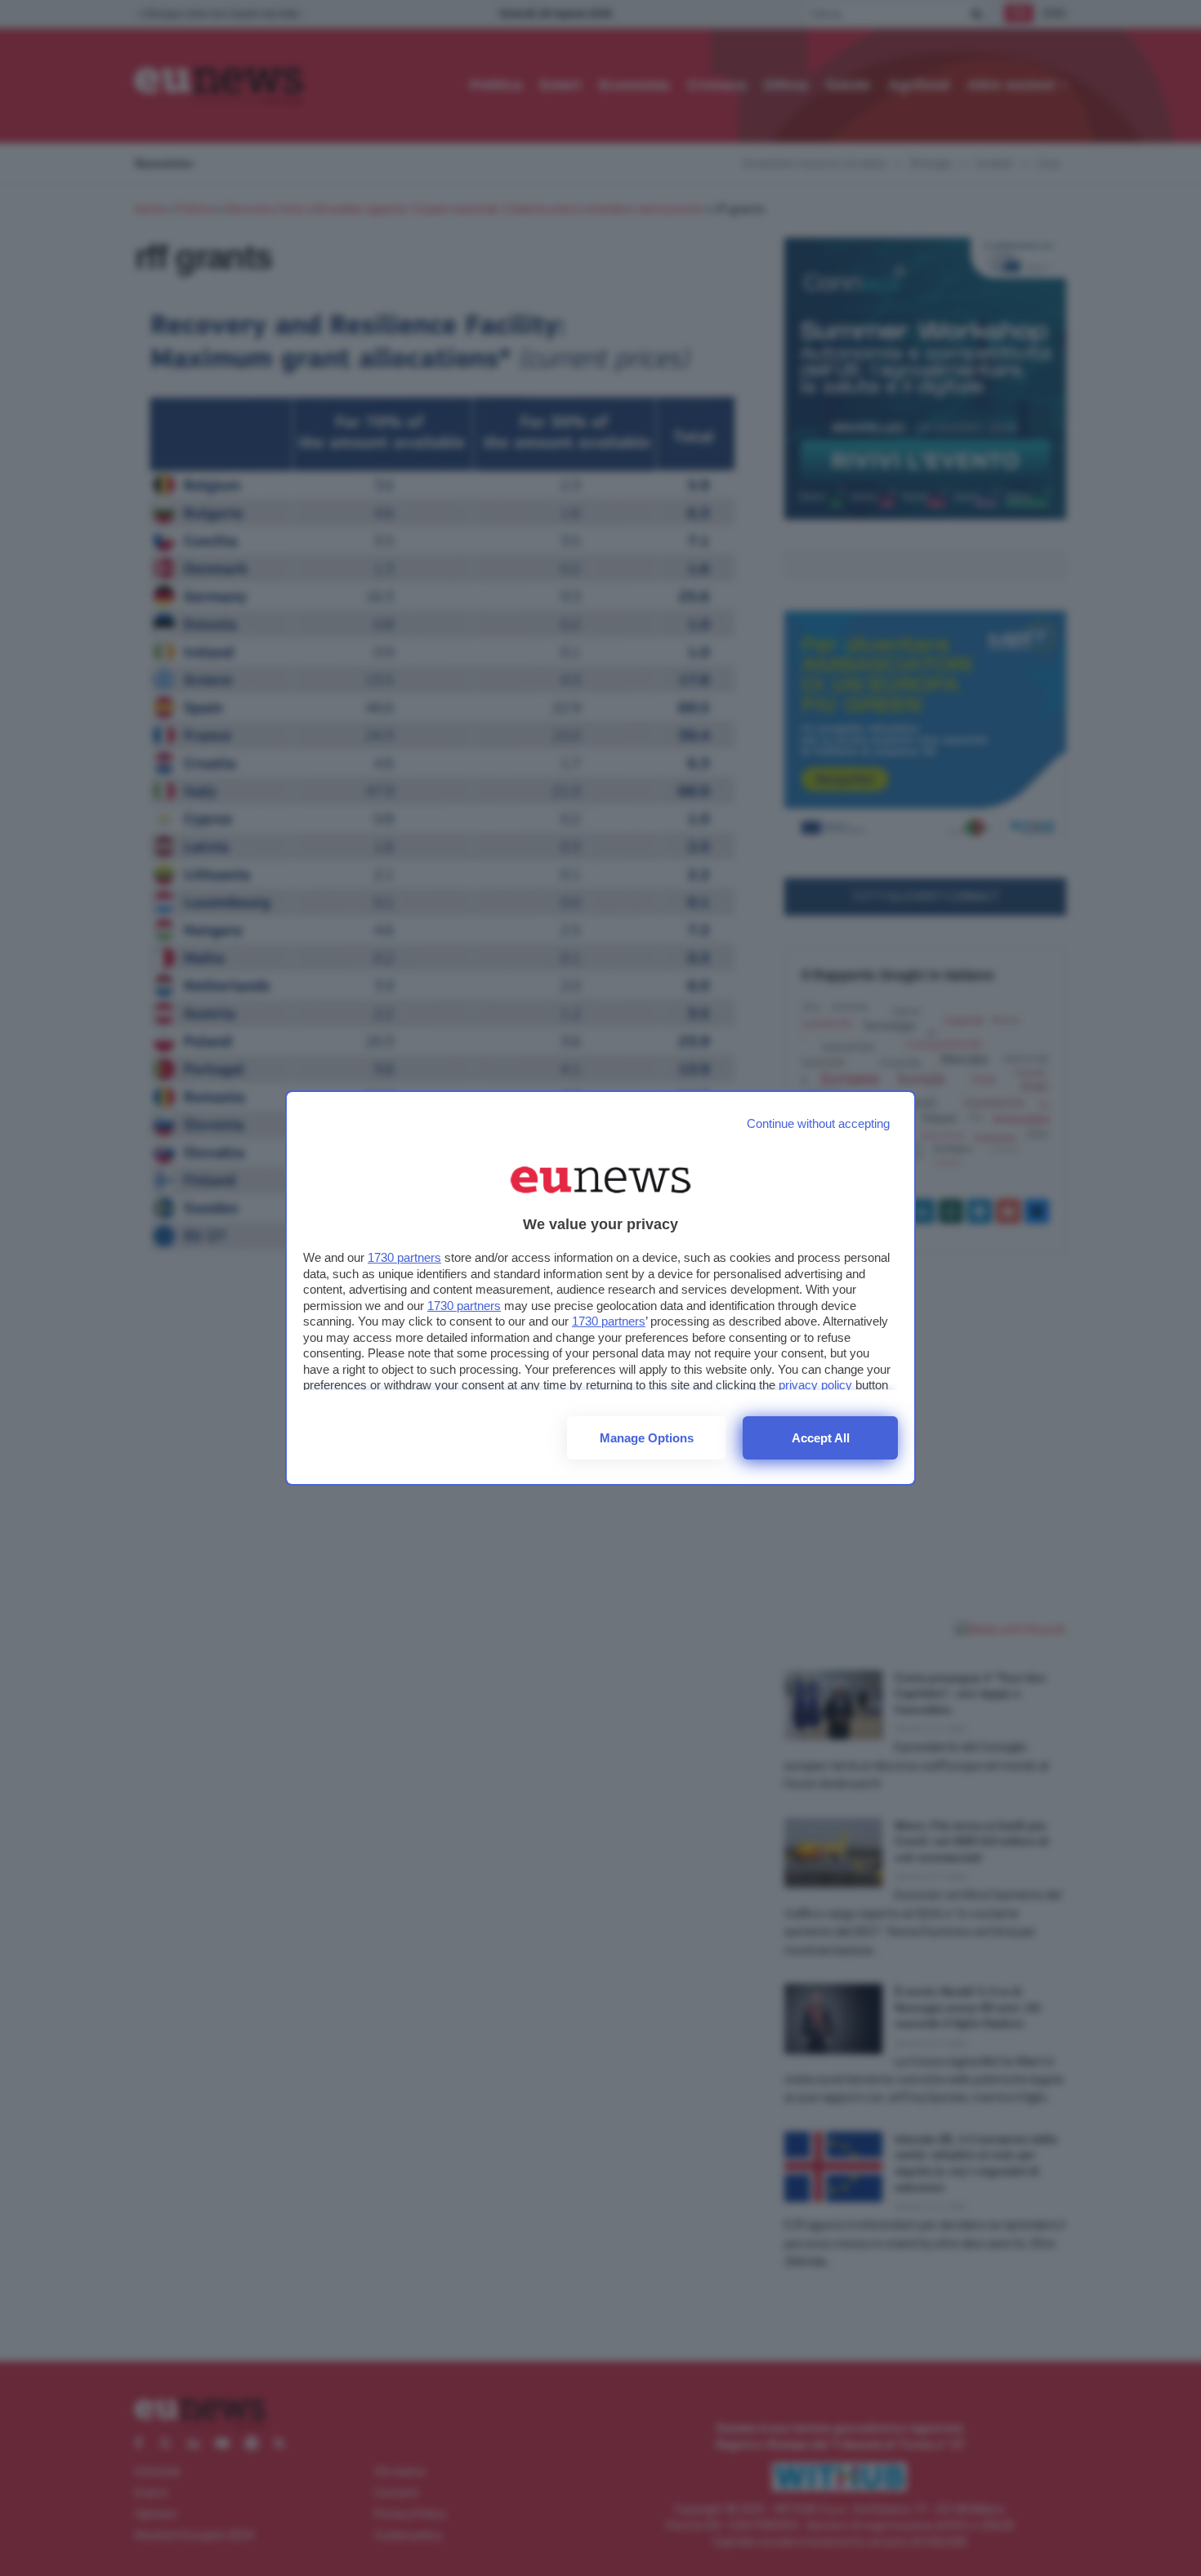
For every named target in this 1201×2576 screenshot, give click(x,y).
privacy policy (815, 1385)
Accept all (821, 1438)
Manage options (647, 1438)
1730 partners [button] (404, 1257)
